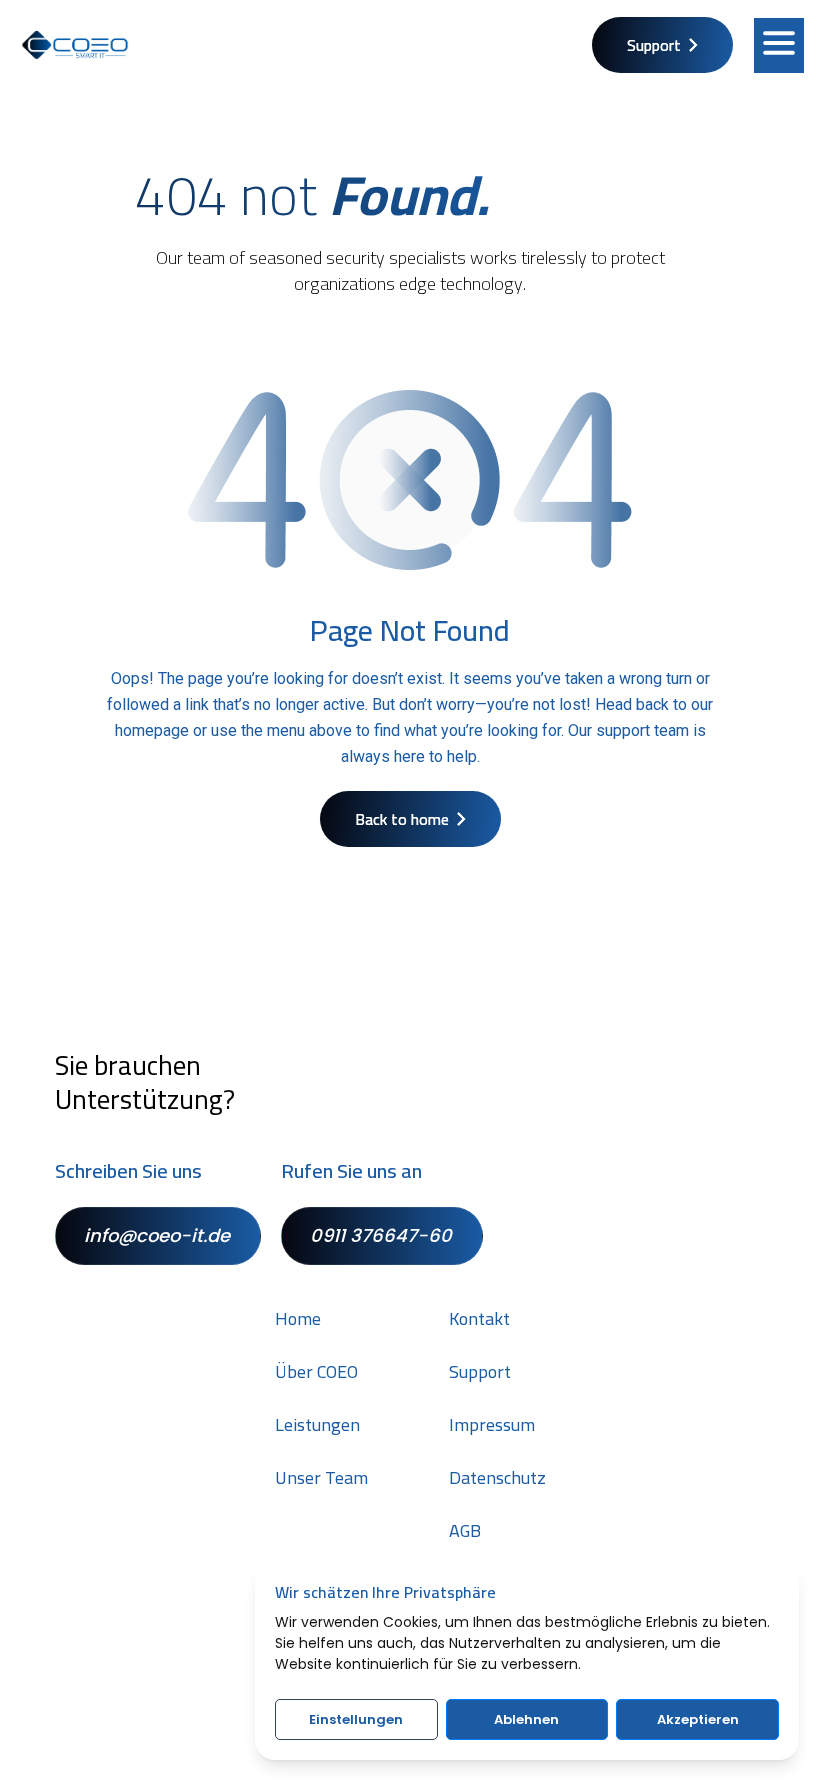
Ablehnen (526, 1719)
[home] (75, 45)
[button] (779, 45)
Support (480, 1372)
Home (298, 1319)
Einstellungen (356, 1719)
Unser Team (321, 1478)
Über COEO (316, 1372)
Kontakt (479, 1319)
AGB (465, 1531)
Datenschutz (497, 1478)
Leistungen (317, 1425)
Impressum (492, 1425)
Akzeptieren (698, 1719)
